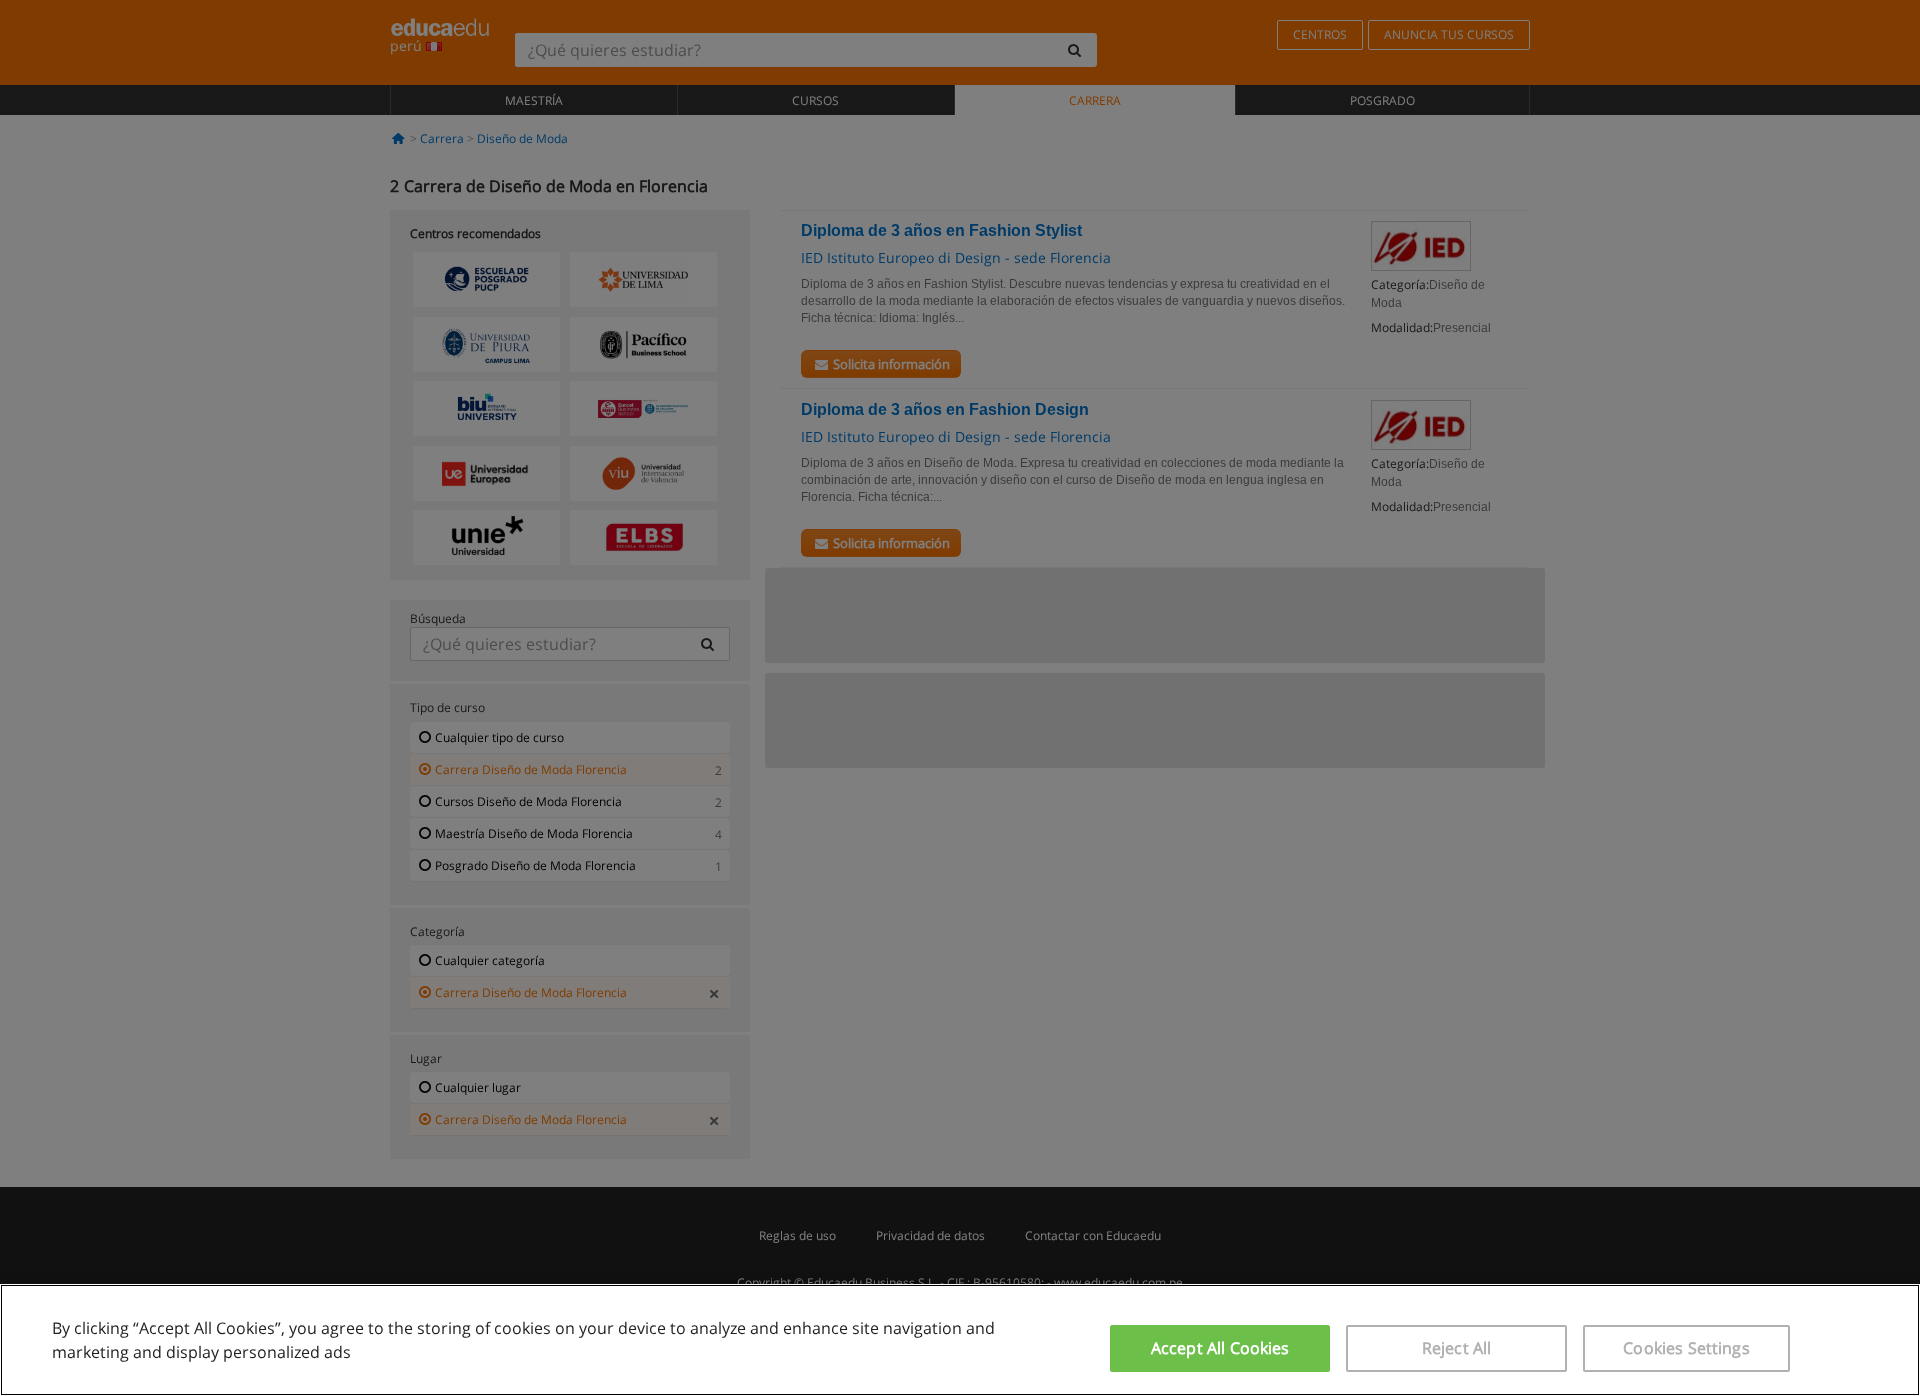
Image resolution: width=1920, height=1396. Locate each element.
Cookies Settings (1686, 1348)
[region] (960, 1340)
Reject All (1457, 1348)
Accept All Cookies (1220, 1348)
